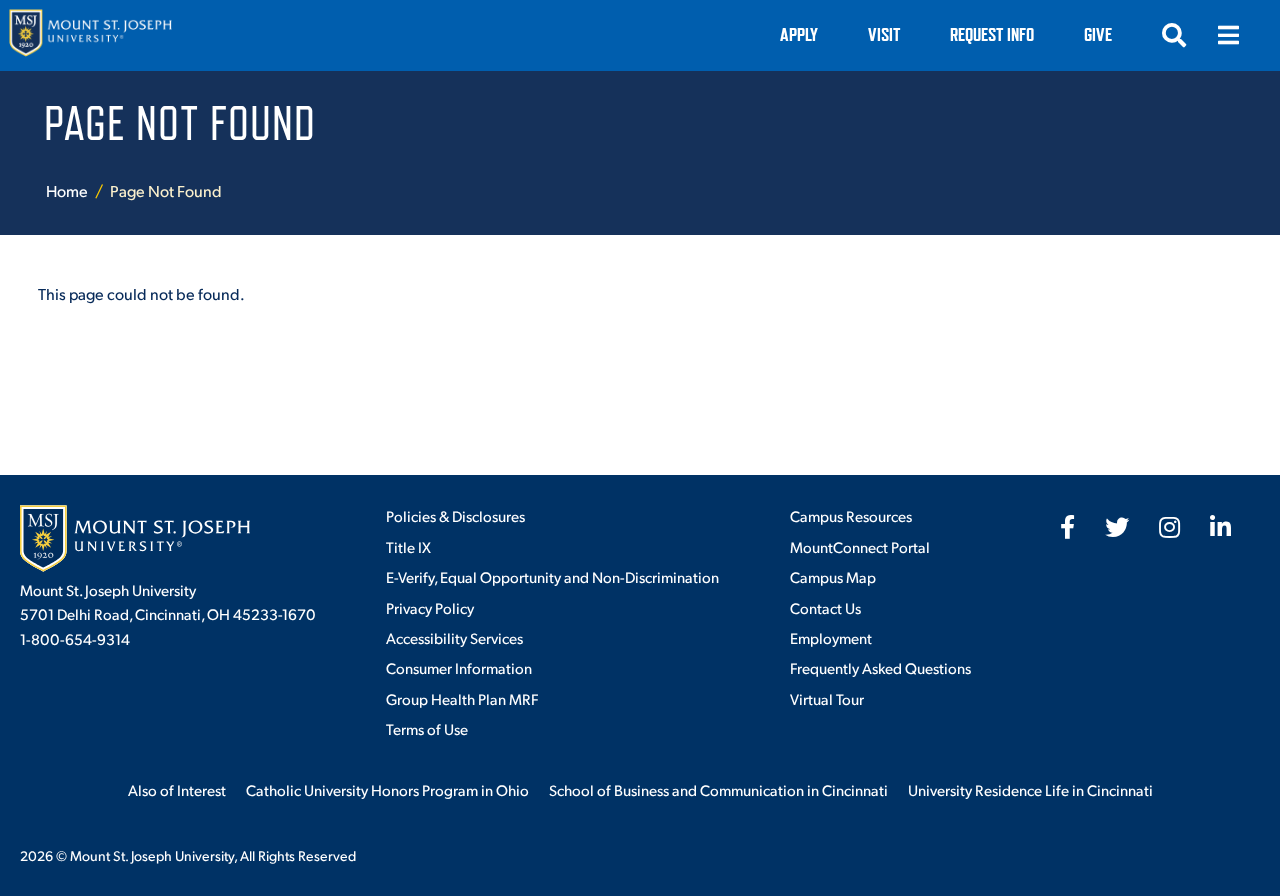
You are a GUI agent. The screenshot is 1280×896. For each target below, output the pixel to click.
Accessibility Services (454, 637)
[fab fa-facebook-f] (1067, 527)
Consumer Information (459, 667)
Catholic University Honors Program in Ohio (387, 789)
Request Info (992, 34)
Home (67, 190)
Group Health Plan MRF (462, 698)
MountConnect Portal (860, 546)
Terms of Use (427, 728)
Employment (831, 637)
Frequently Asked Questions (880, 667)
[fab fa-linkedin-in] (1220, 527)
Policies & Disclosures (455, 515)
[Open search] (1174, 35)
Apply (799, 34)
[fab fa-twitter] (1117, 527)
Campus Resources (851, 515)
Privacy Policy (430, 607)
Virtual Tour (827, 698)
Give (1098, 34)
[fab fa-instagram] (1169, 527)
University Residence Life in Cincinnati (1030, 789)
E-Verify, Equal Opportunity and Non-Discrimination (552, 576)
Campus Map (833, 576)
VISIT (884, 34)
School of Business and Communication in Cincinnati (718, 789)
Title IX (408, 546)
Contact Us (825, 607)
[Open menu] (1228, 35)
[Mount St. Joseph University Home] (90, 35)
